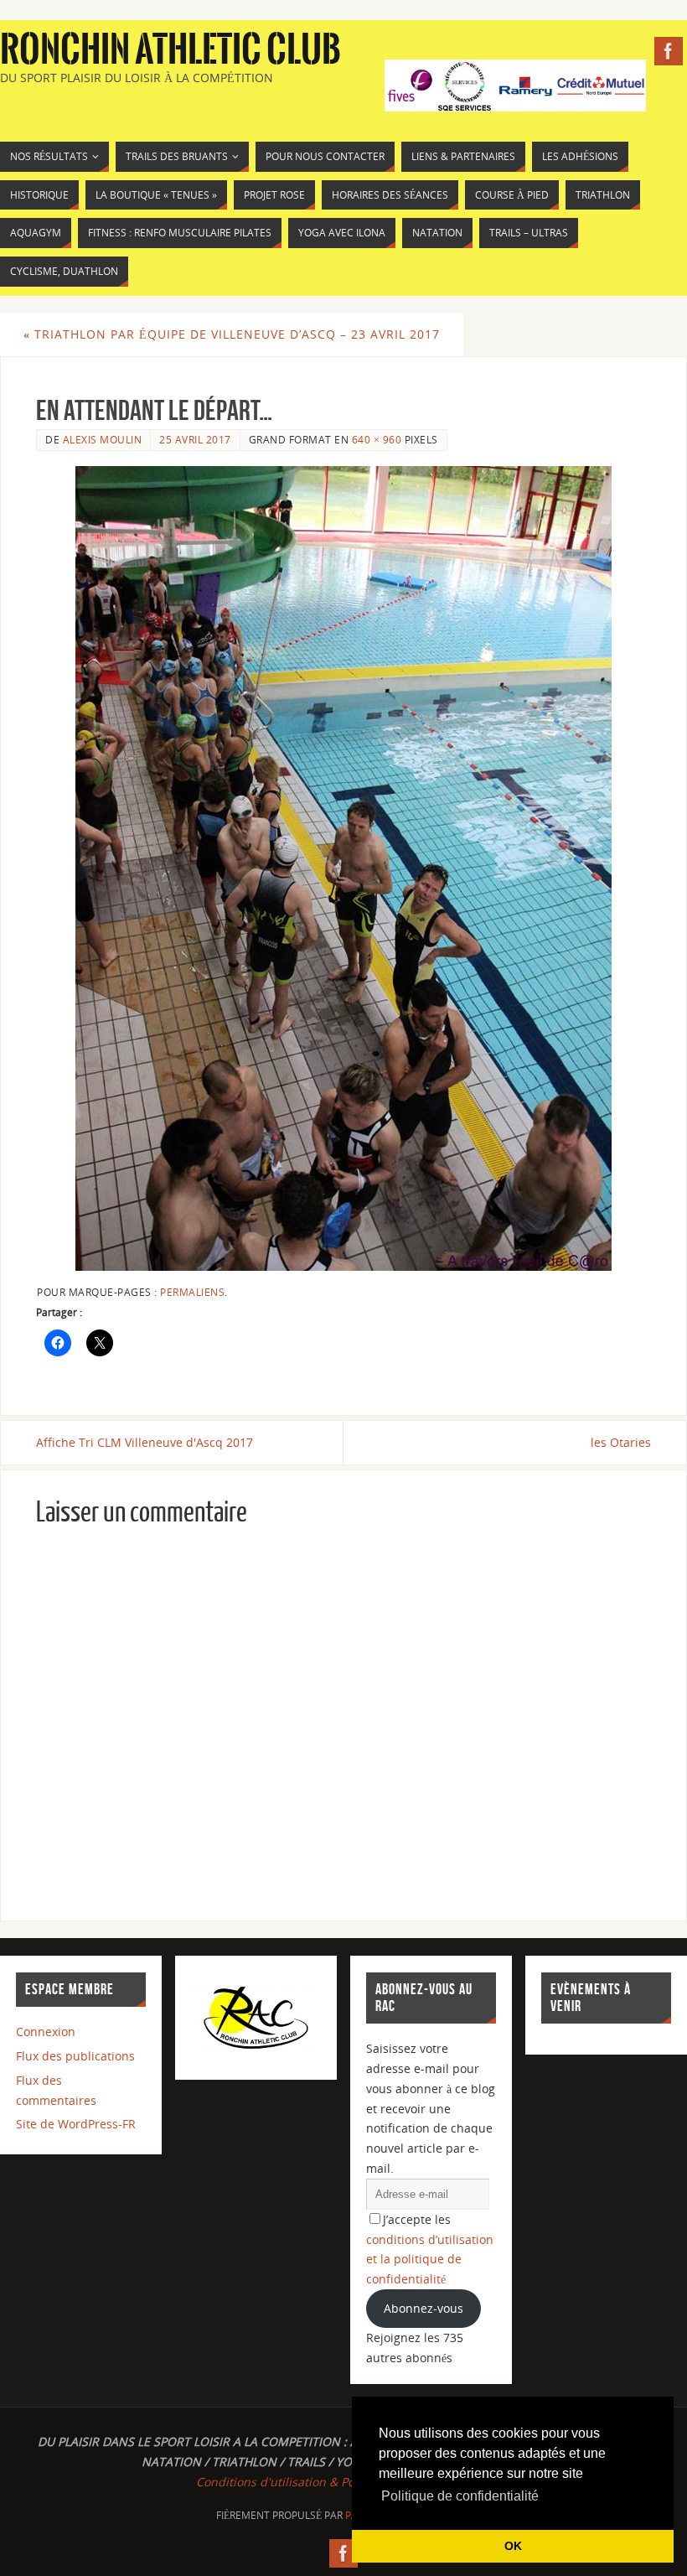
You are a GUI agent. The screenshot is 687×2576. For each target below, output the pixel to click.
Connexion (46, 2032)
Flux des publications (75, 2056)
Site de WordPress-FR (76, 2124)
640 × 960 (377, 439)
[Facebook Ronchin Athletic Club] (669, 51)
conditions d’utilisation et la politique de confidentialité (430, 2260)
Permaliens (192, 1292)
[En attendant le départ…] (343, 868)
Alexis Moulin (103, 439)
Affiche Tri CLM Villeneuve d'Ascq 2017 (145, 1442)
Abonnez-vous (424, 2308)
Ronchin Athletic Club (170, 50)
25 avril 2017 (195, 439)
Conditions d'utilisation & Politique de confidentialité (343, 2482)
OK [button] (513, 2546)
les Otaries (621, 1442)
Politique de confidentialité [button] (460, 2496)
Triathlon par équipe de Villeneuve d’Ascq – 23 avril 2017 (232, 334)
